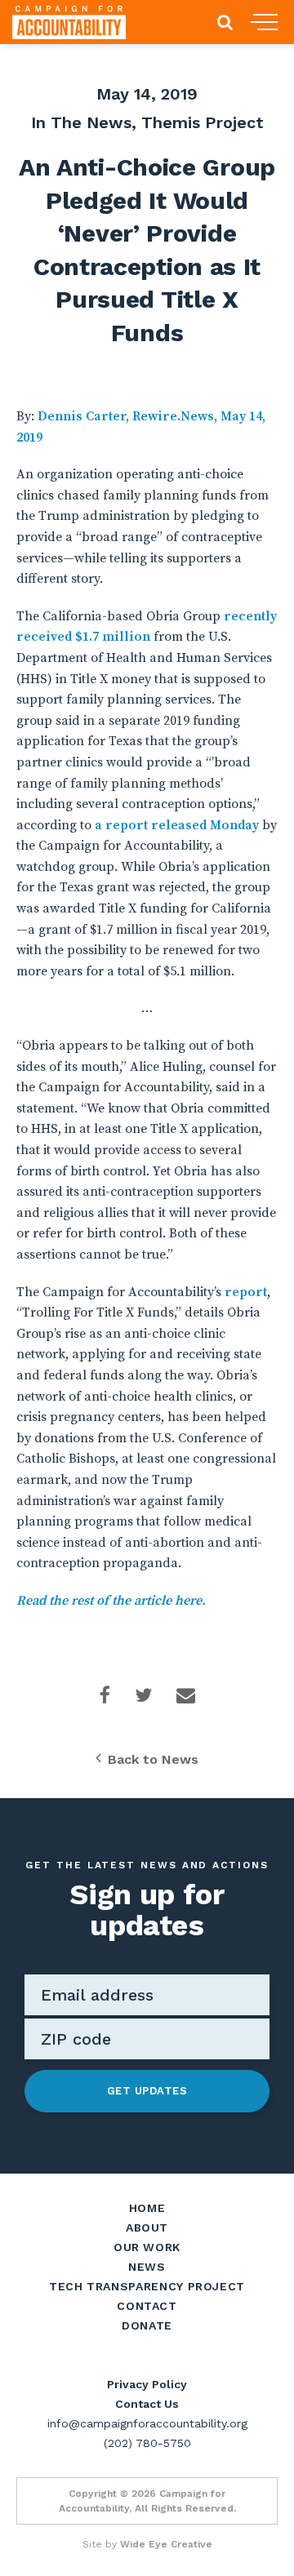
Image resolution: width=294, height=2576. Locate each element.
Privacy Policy (147, 2384)
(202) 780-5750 (147, 2443)
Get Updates (147, 2091)
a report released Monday (175, 825)
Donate (147, 2325)
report (246, 1292)
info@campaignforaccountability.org (147, 2423)
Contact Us (147, 2404)
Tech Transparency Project (147, 2286)
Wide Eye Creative (166, 2544)
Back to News (153, 1759)
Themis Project (203, 122)
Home (147, 2208)
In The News (81, 122)
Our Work (147, 2247)
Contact (147, 2306)
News (147, 2267)
